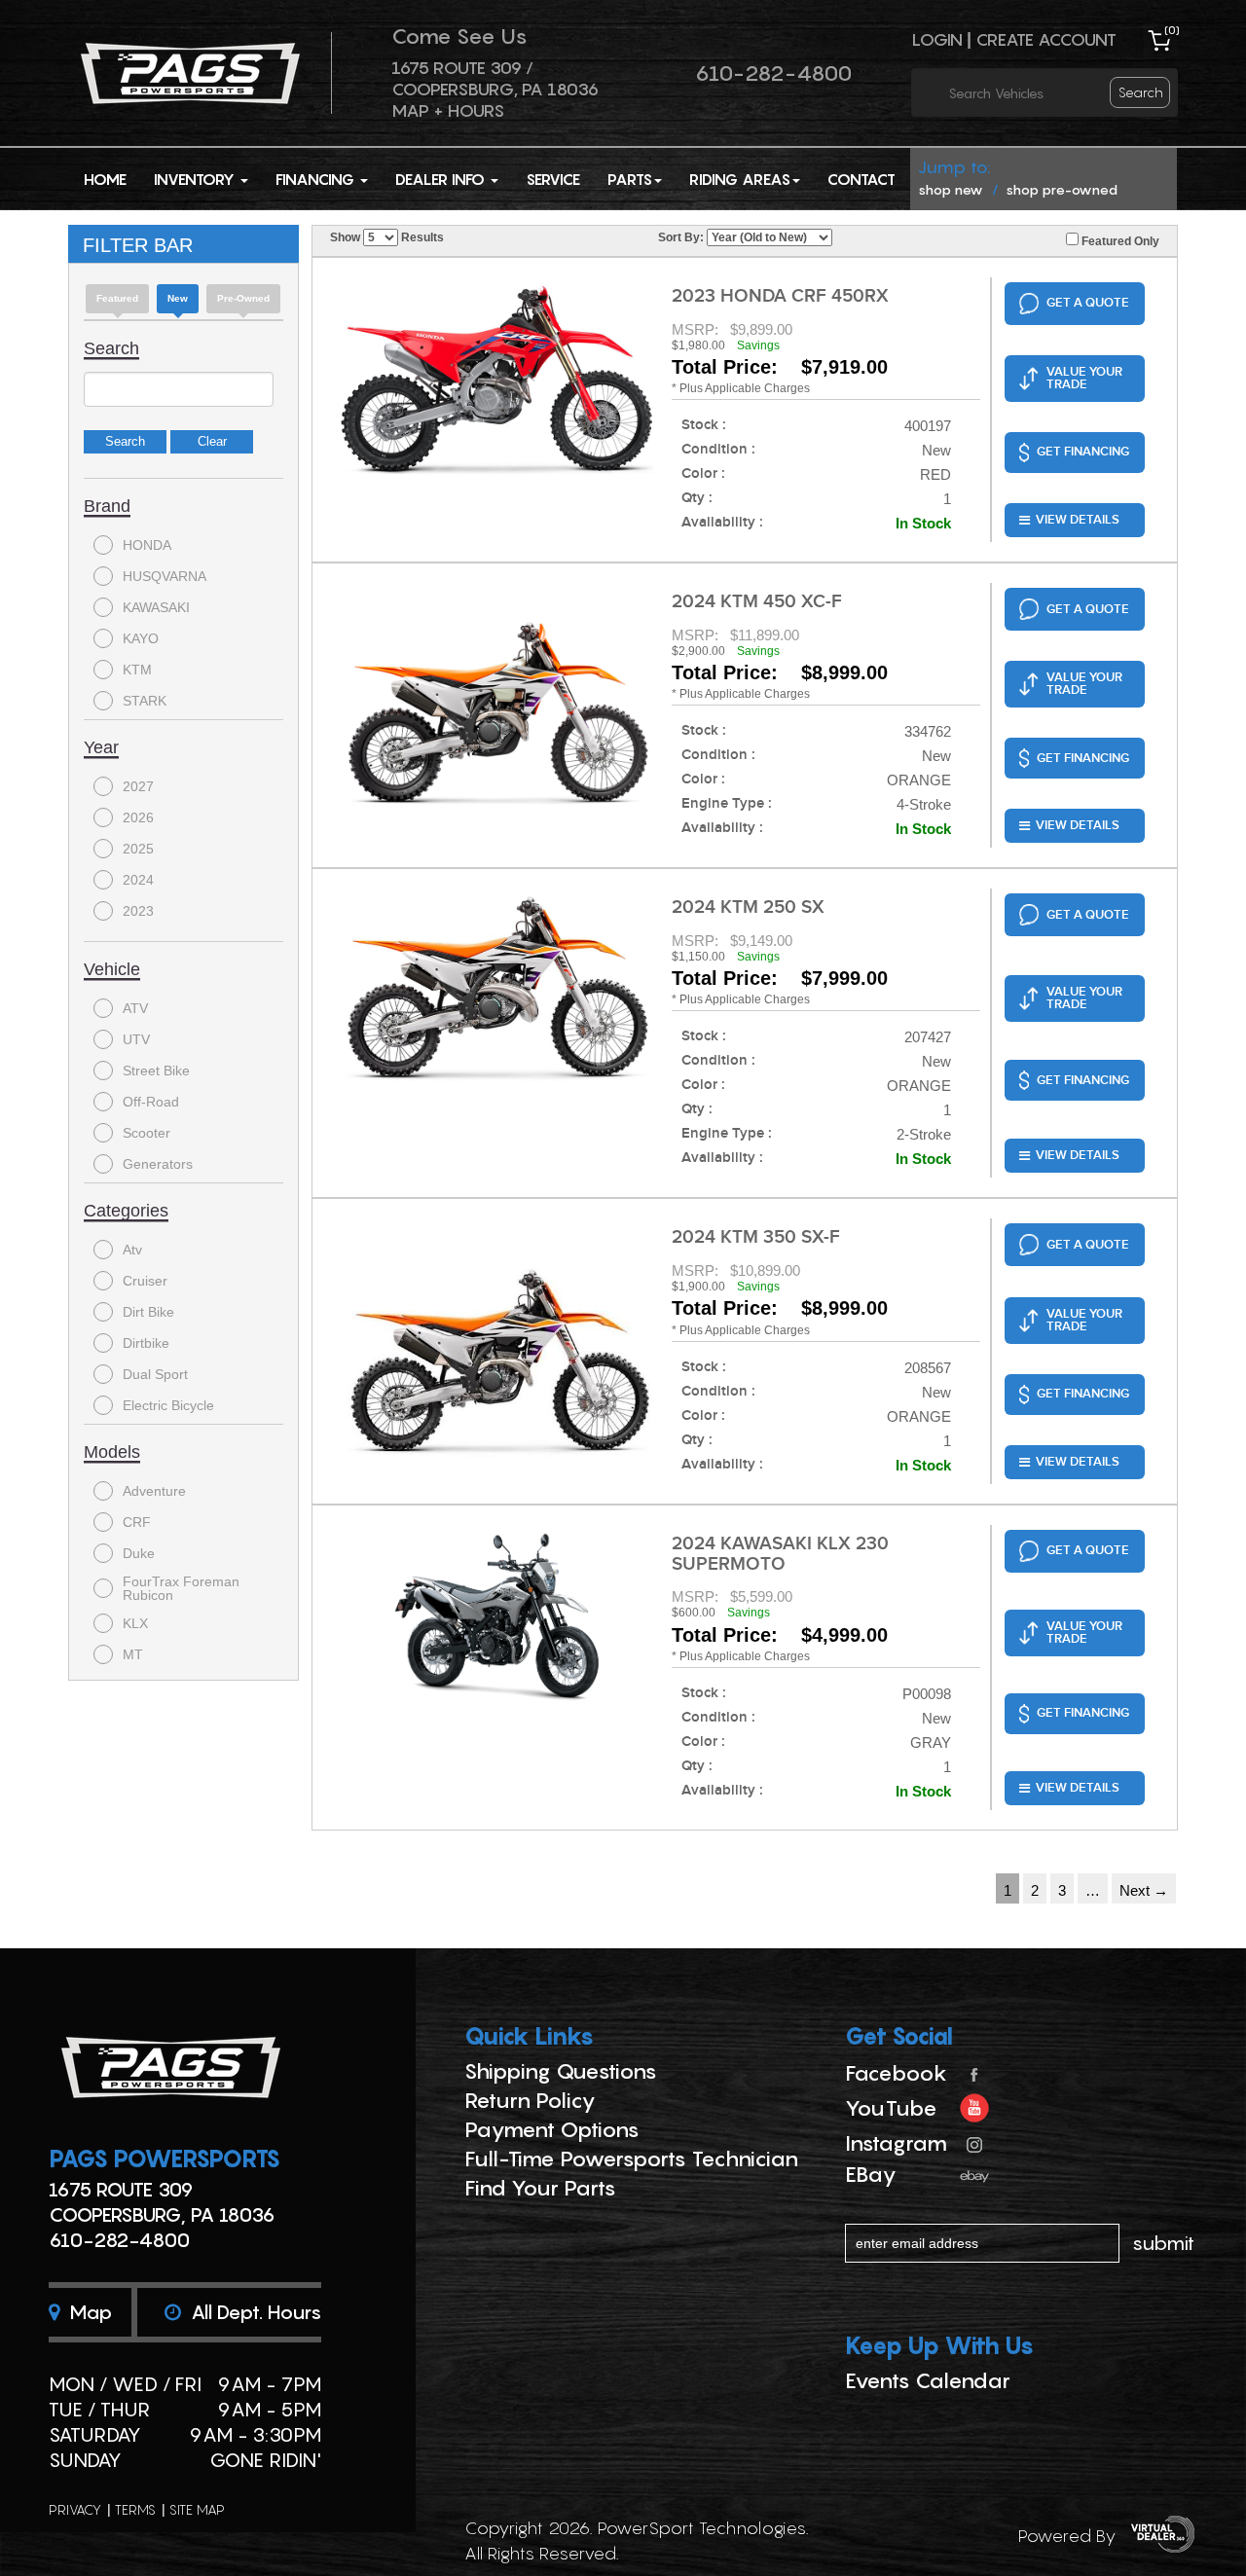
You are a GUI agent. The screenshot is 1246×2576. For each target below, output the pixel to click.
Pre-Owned (243, 298)
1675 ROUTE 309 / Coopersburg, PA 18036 (495, 78)
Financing (317, 179)
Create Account (1046, 39)
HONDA (147, 545)
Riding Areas (740, 179)
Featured (117, 298)
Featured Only (1119, 241)
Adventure (154, 1491)
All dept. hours (254, 2312)
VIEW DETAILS (1078, 520)
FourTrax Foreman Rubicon (181, 1588)
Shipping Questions (561, 2071)
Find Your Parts (540, 2188)
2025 (138, 849)
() (1172, 30)
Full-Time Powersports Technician (631, 2159)
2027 (138, 786)
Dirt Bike (148, 1312)
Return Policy (530, 2100)
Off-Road (151, 1102)
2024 (138, 880)
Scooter (147, 1133)
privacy (75, 2509)
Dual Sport (155, 1374)
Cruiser (145, 1281)
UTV (136, 1039)
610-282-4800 (773, 73)
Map (88, 2312)
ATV (135, 1008)
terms (135, 2509)
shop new (951, 189)
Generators (158, 1164)
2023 (138, 911)
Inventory (196, 179)
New (178, 298)
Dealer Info (442, 179)
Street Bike (156, 1070)
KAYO (141, 638)
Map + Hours (448, 110)
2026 (138, 817)
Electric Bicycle (168, 1405)
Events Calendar (928, 2380)
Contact (861, 179)
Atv (132, 1250)
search (1141, 92)
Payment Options (552, 2129)
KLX (135, 1623)
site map (197, 2509)
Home (105, 179)
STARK (145, 701)
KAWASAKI (156, 607)
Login (937, 39)
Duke (139, 1553)
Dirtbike (146, 1343)
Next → (1144, 1890)
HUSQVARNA (165, 576)
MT (133, 1654)
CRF (137, 1522)
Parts (630, 179)
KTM (137, 670)
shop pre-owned (1062, 189)
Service (553, 179)
